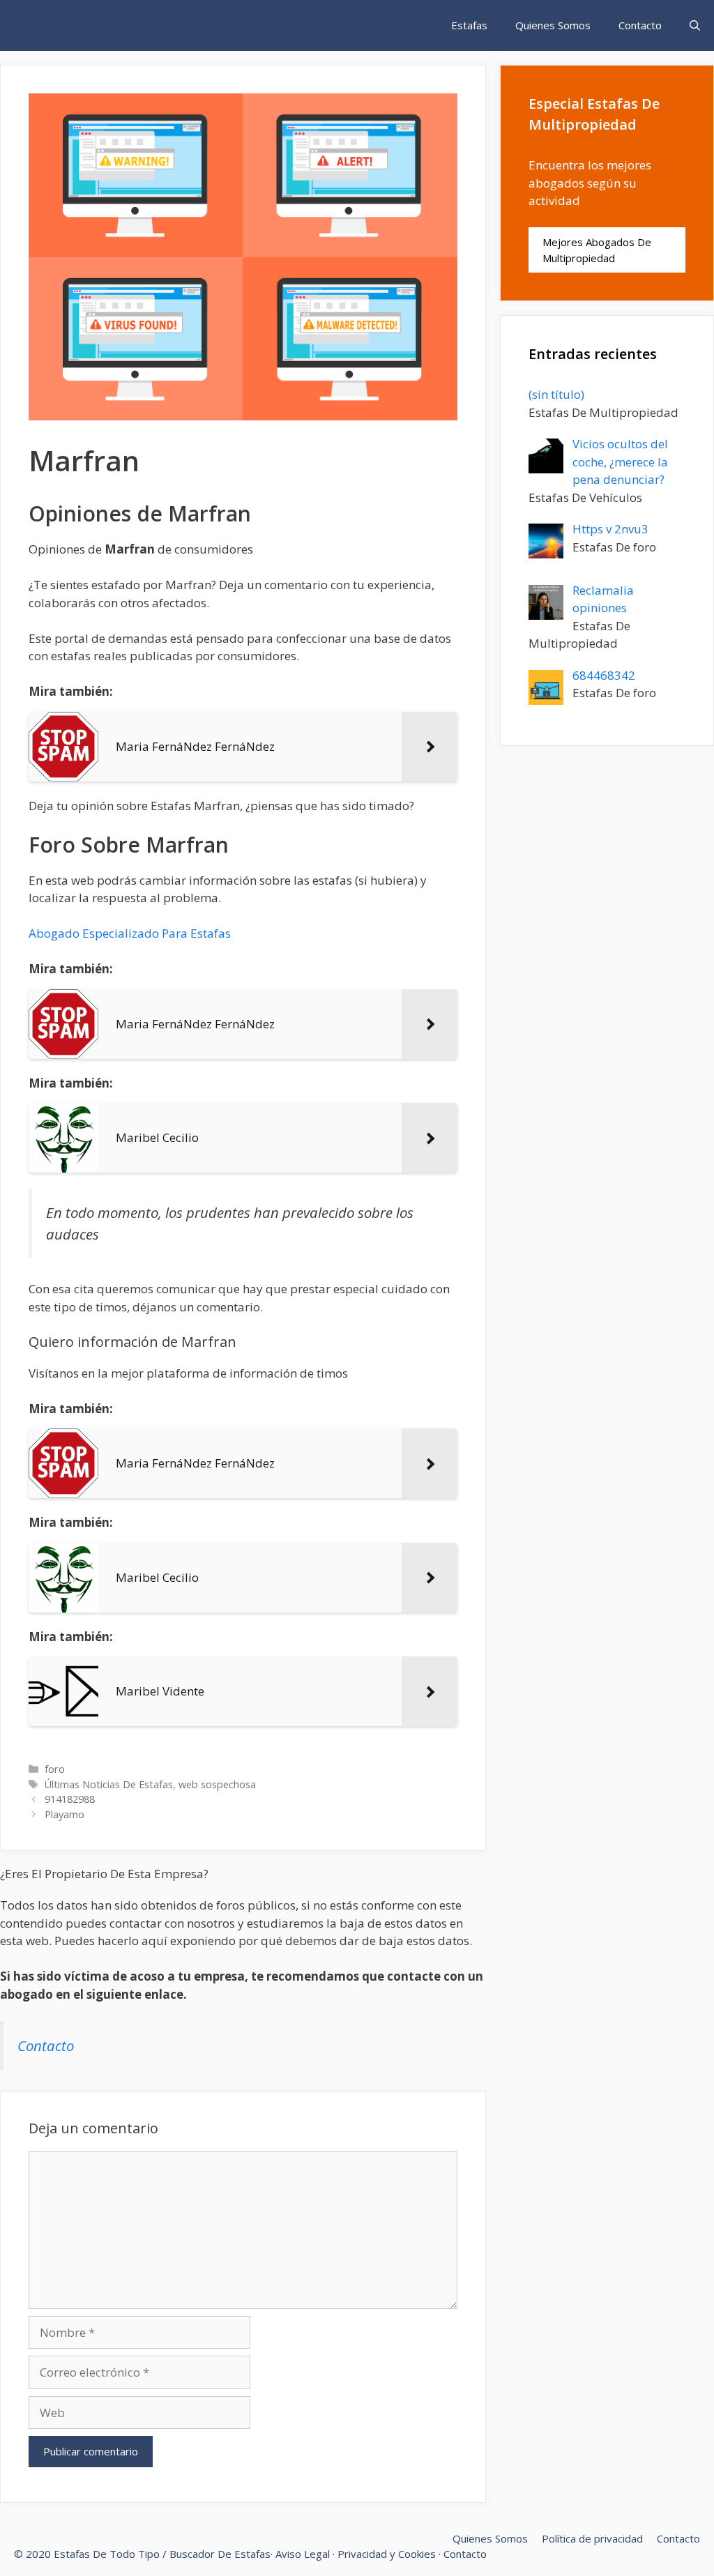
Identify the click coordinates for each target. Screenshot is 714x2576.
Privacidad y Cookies (387, 2554)
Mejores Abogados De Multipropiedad (597, 250)
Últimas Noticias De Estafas (109, 1784)
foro (55, 1769)
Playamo (64, 1814)
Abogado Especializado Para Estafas (130, 933)
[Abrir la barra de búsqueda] (695, 25)
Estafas (469, 25)
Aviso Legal (303, 2554)
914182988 (70, 1799)
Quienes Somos (553, 25)
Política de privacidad (592, 2538)
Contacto (640, 25)
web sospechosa (217, 1784)
